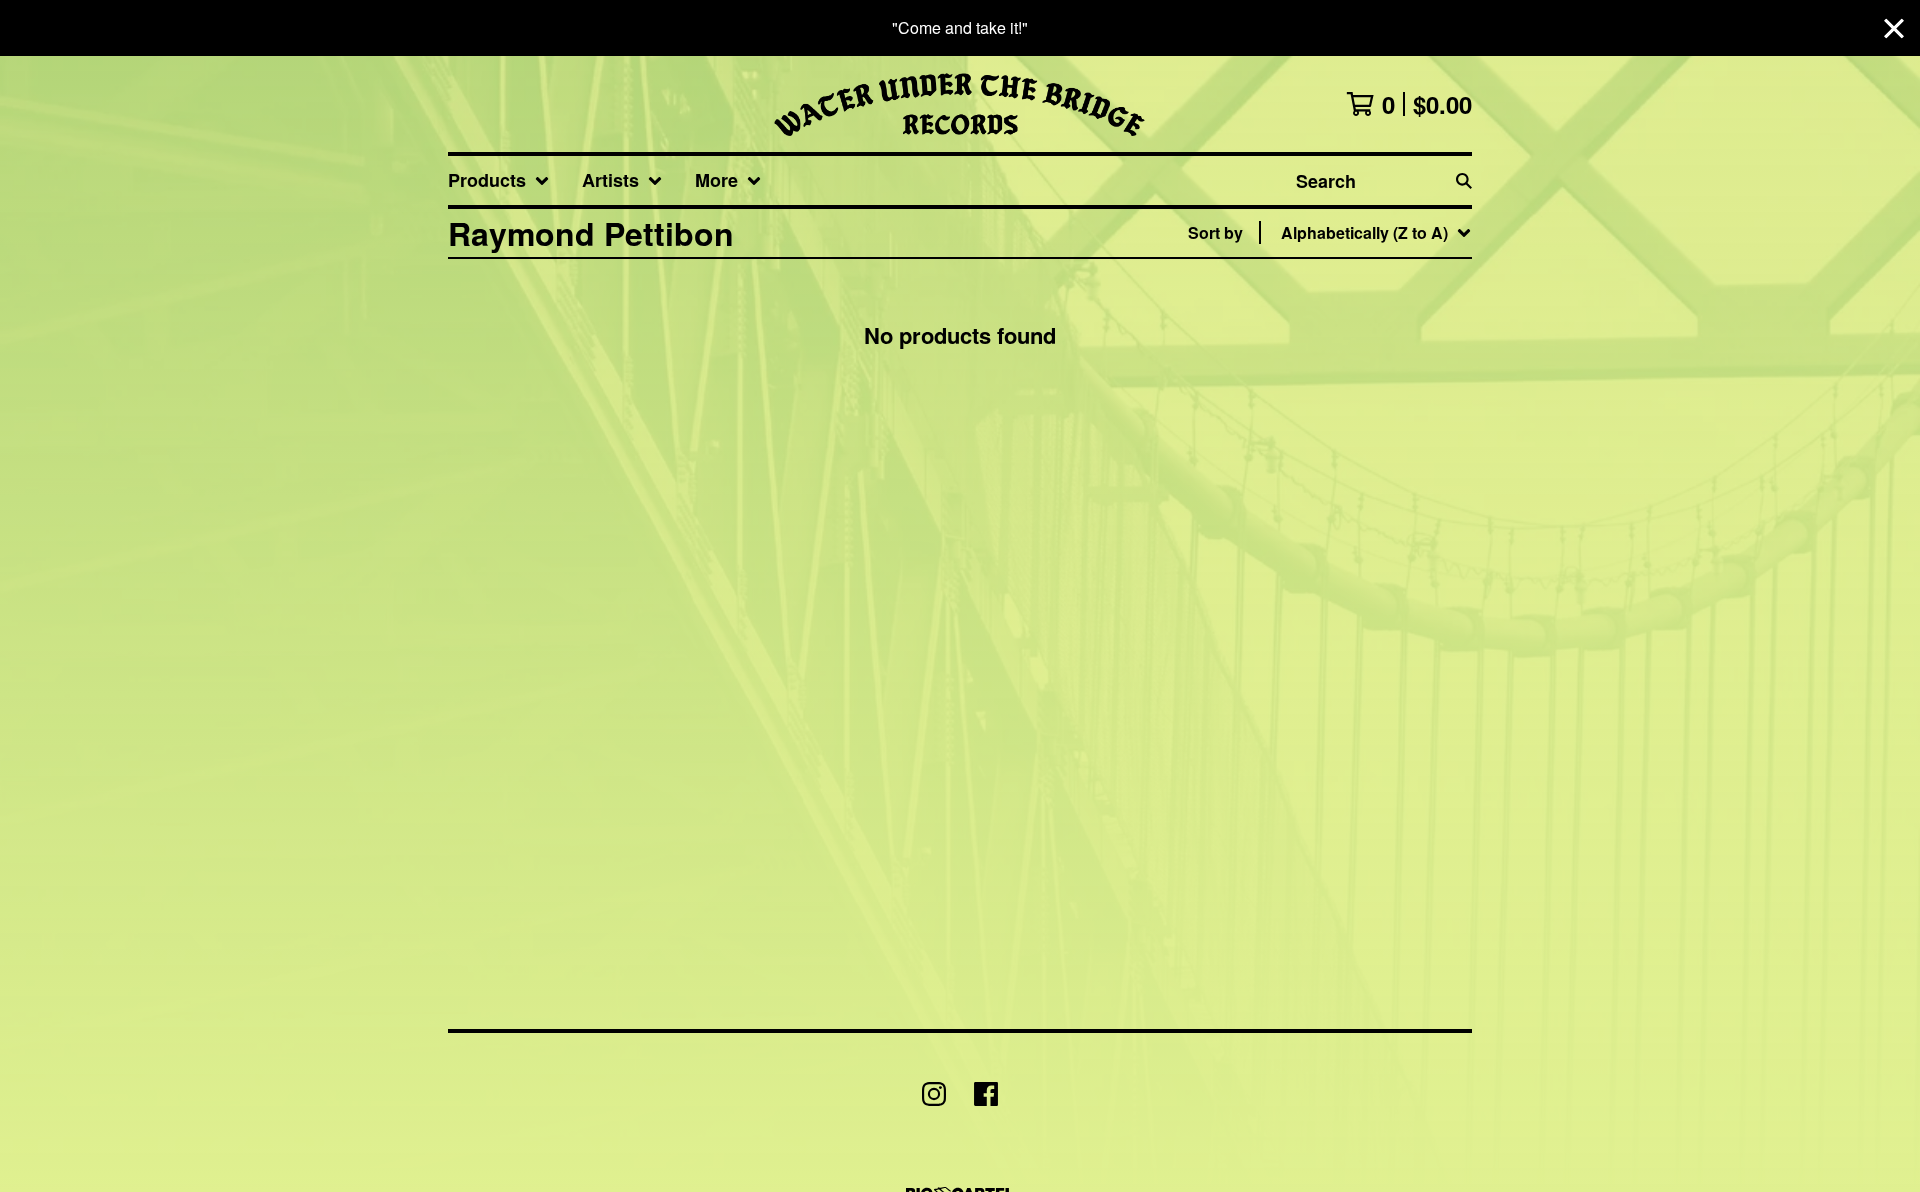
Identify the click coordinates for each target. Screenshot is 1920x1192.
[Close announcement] (1894, 28)
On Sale (1301, 316)
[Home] (959, 104)
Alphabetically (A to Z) (1355, 380)
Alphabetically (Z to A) (1355, 412)
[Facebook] (986, 1094)
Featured (1306, 284)
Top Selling (1314, 348)
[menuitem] (499, 180)
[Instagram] (934, 1094)
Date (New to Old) (1337, 444)
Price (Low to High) (1344, 508)
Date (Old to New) (1337, 476)
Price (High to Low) (1344, 540)
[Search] (1464, 180)
